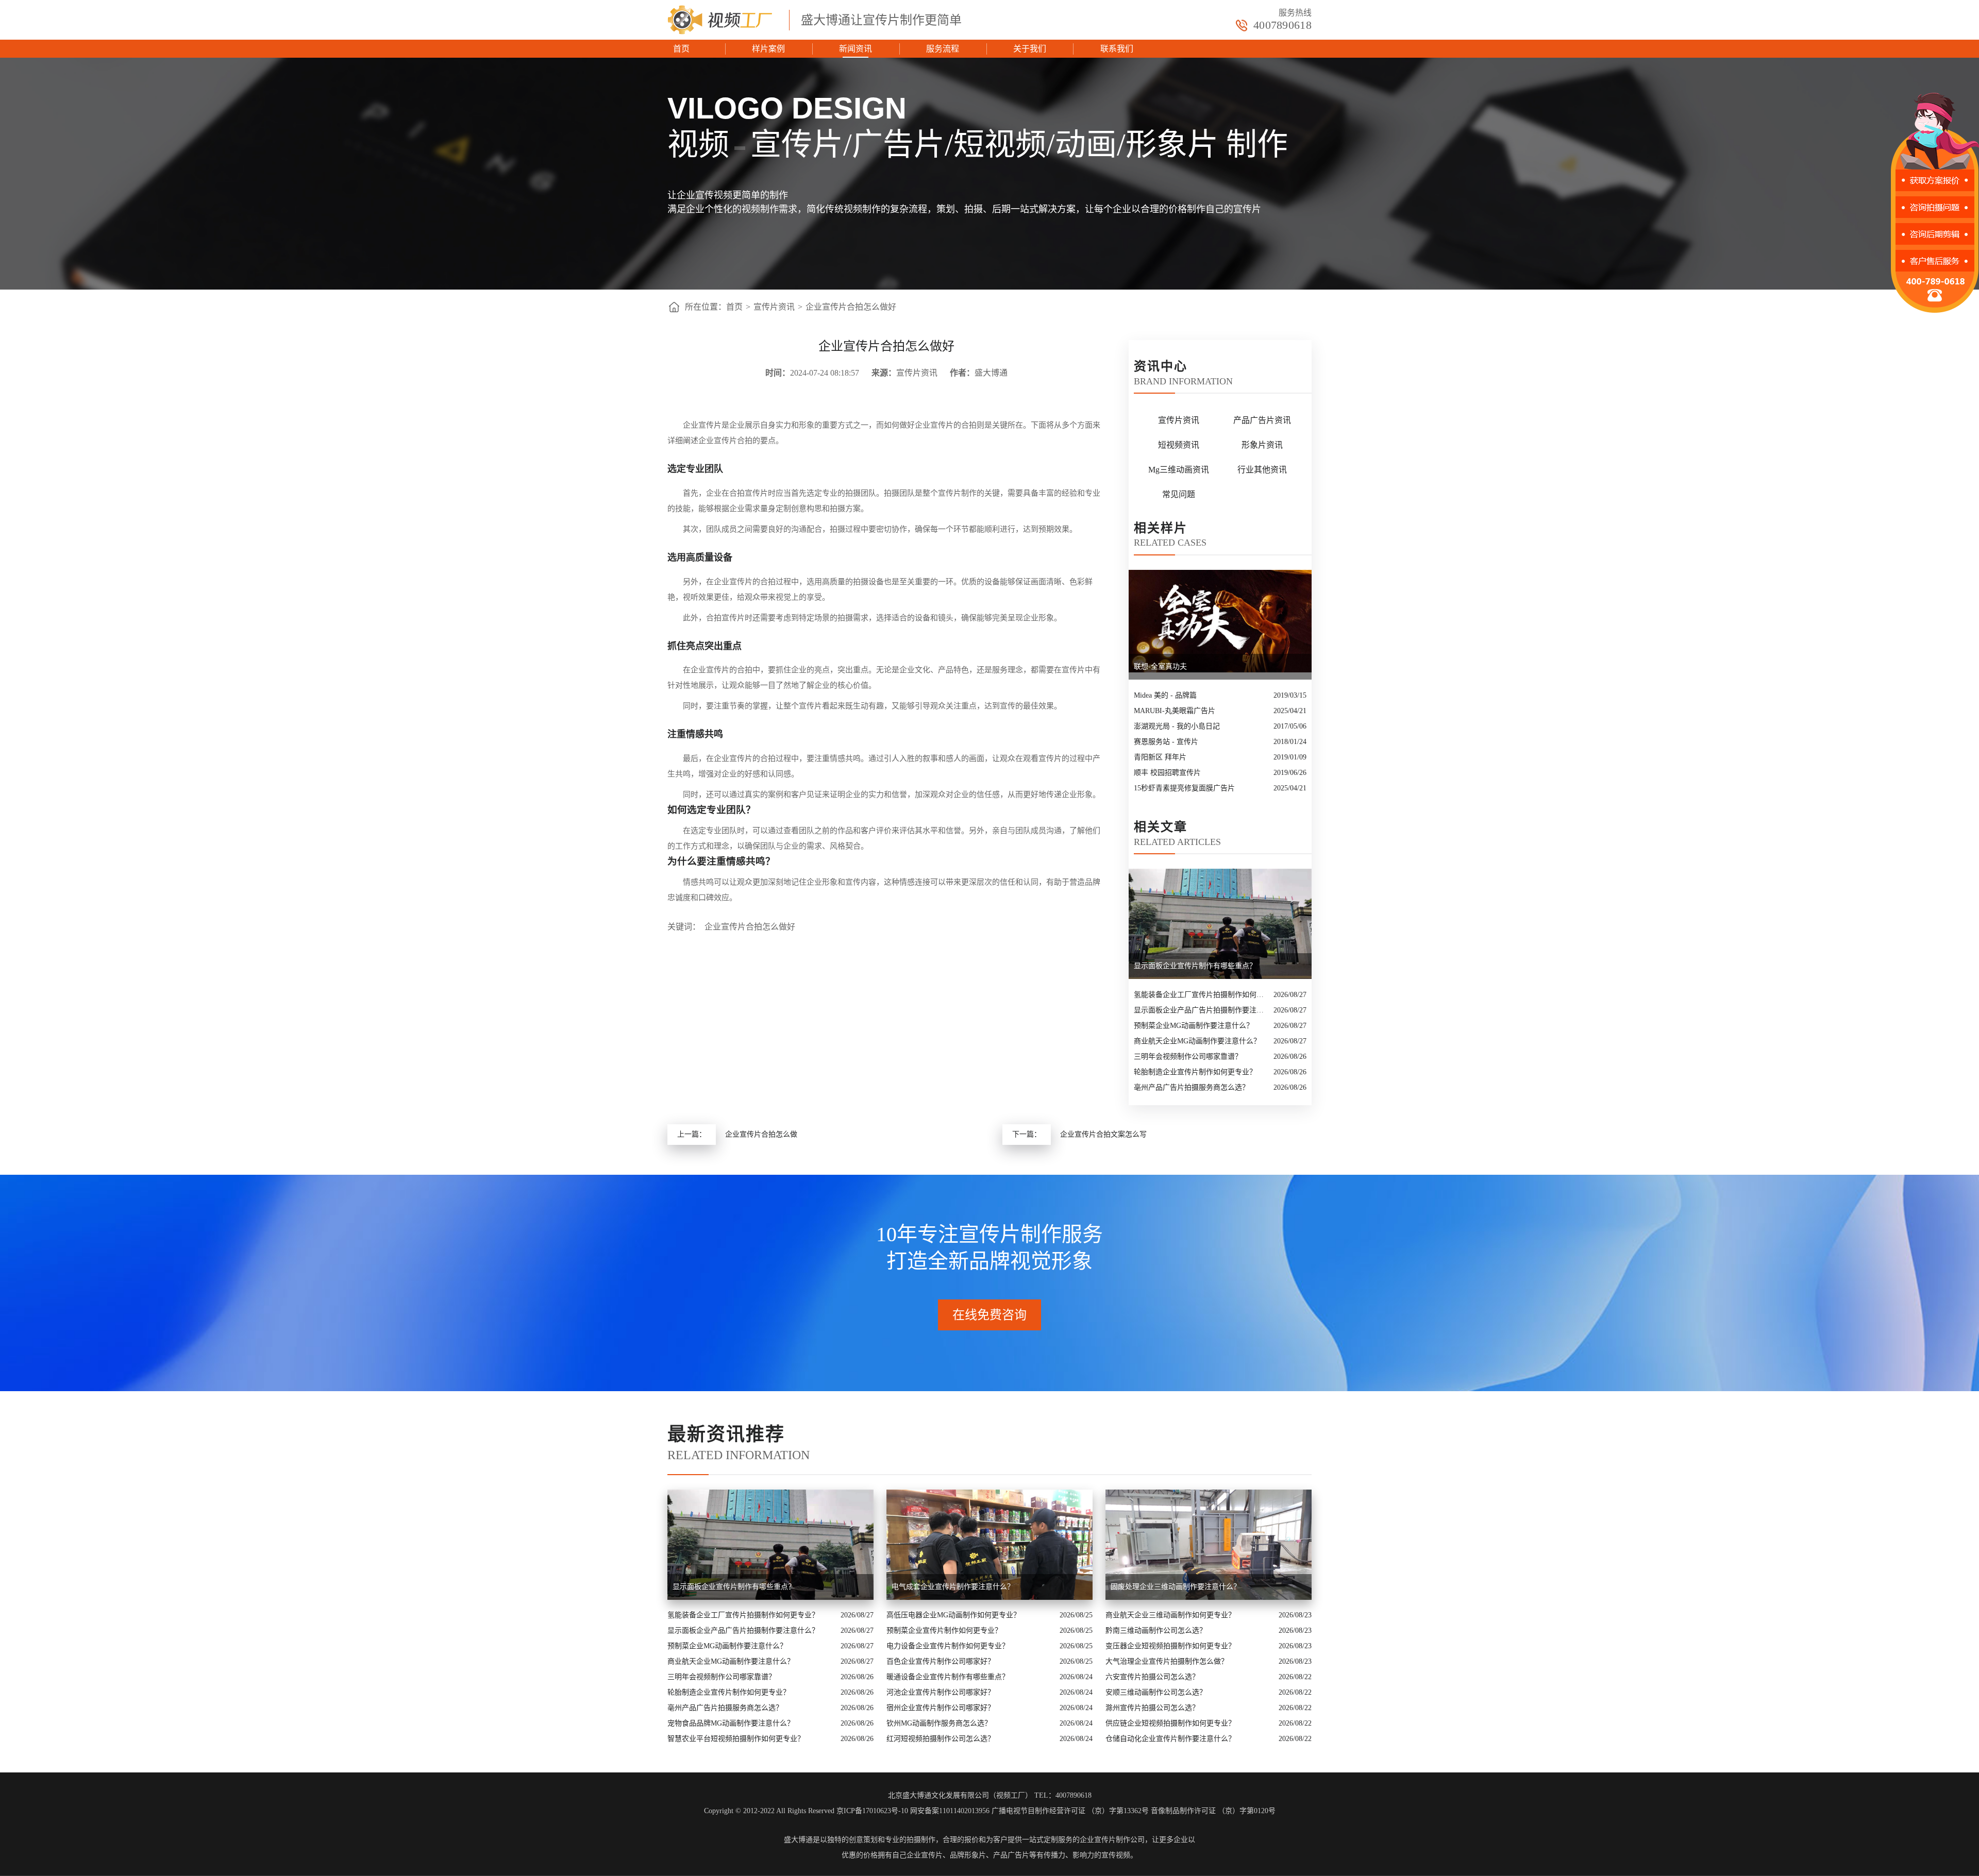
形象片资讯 (1262, 445)
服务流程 (943, 49)
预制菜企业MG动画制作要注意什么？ (1194, 1026)
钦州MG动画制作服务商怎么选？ (939, 1723)
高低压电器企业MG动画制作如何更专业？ (953, 1615)
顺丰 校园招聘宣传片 (1167, 773)
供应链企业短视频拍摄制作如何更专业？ (1170, 1723)
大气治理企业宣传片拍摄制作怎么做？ (1167, 1661)
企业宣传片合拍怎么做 (761, 1134)
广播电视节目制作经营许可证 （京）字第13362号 (1070, 1811)
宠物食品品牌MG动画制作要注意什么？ (731, 1723)
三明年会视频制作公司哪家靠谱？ (1188, 1057)
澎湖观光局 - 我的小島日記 (1177, 726)
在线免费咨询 (989, 1315)
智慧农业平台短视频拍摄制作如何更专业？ (736, 1739)
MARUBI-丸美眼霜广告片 (1175, 711)
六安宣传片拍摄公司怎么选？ (1152, 1677)
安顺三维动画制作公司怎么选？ (1156, 1692)
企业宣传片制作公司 (1112, 1840)
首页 (681, 49)
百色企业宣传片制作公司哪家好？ (941, 1661)
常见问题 (1179, 494)
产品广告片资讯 (1262, 420)
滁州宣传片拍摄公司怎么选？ (1152, 1708)
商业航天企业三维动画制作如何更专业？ (1170, 1615)
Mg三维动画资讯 (1179, 470)
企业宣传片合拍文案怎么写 (1103, 1134)
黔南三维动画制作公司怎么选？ (1156, 1630)
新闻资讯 (856, 49)
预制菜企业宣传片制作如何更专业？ (944, 1630)
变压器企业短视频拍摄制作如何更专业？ (1170, 1646)
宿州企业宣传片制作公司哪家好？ (941, 1708)
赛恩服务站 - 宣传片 (1166, 742)
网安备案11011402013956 (950, 1811)
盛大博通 (798, 1840)
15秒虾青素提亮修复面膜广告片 (1184, 788)
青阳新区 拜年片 (1160, 757)
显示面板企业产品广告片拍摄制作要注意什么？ (1201, 1010)
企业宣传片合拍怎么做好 (851, 307)
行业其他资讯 (1262, 470)
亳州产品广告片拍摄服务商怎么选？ (1192, 1087)
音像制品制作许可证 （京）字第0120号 (1213, 1811)
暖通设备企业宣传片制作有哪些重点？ (948, 1677)
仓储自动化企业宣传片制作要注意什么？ (1170, 1739)
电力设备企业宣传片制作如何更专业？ (948, 1646)
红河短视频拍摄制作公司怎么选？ (941, 1739)
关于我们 (1030, 49)
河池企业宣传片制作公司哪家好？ (941, 1692)
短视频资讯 (1179, 445)
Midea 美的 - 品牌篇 (1165, 695)
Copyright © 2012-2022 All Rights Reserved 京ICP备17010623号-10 (806, 1811)
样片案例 (768, 49)
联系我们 (1117, 49)
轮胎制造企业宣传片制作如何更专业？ (1195, 1072)
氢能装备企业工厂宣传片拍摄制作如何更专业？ (1201, 995)
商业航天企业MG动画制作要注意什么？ (1197, 1041)
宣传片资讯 (774, 307)
